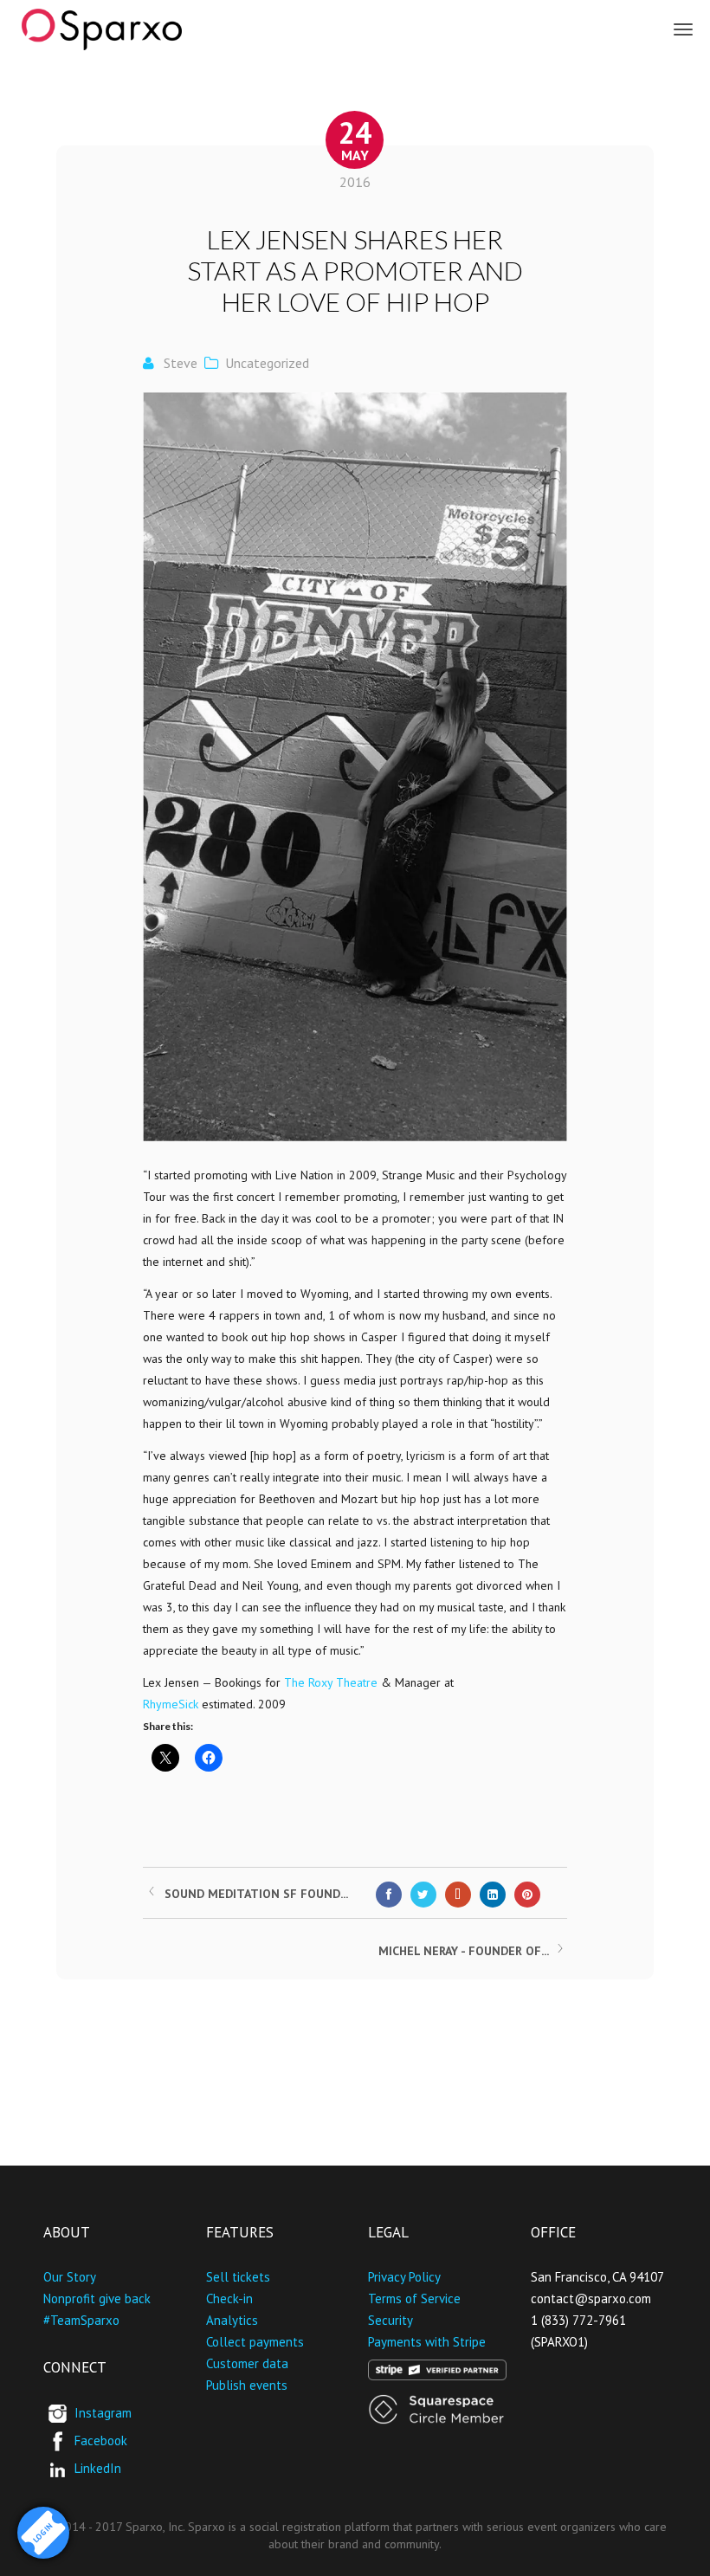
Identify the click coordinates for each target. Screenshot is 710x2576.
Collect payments (255, 2342)
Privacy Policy (404, 2277)
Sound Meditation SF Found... (256, 1894)
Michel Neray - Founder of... (464, 1951)
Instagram (103, 2413)
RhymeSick (171, 1704)
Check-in (229, 2298)
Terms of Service (414, 2298)
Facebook (101, 2440)
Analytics (232, 2320)
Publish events (247, 2385)
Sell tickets (238, 2277)
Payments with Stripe (427, 2342)
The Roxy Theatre (331, 1682)
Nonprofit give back (97, 2298)
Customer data (247, 2363)
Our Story (70, 2277)
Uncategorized (267, 363)
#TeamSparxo (81, 2320)
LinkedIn (98, 2468)
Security (390, 2320)
